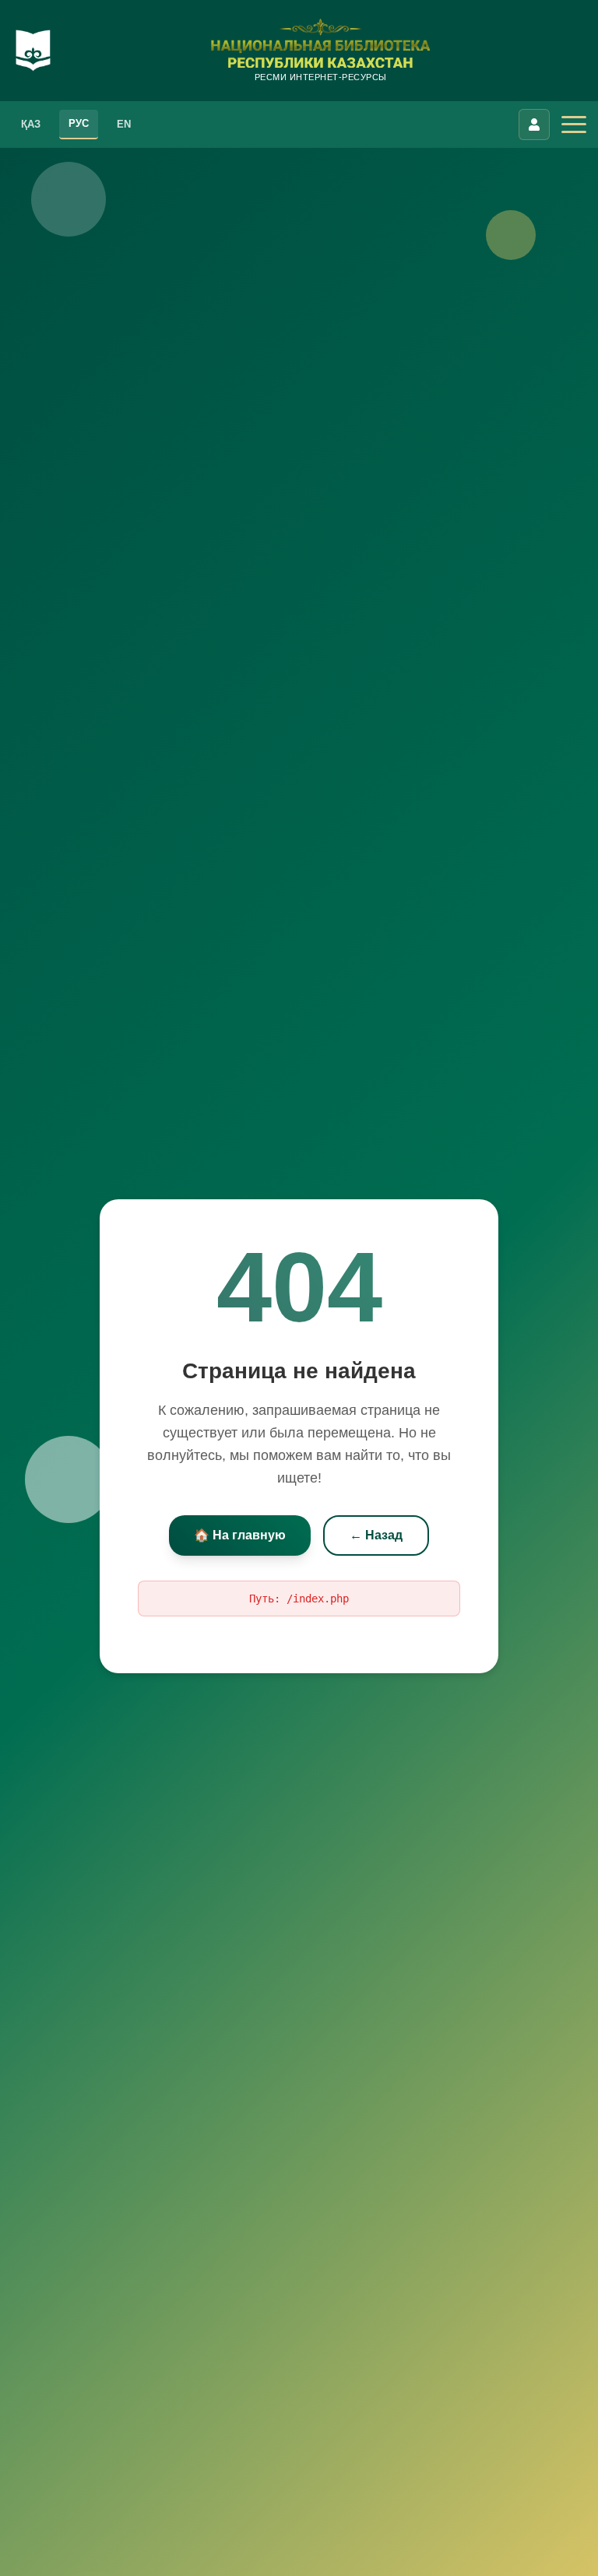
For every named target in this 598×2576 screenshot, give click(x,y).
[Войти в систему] (534, 125)
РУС (79, 123)
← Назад (376, 1535)
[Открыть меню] (574, 125)
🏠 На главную (240, 1535)
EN (124, 124)
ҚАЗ (31, 124)
